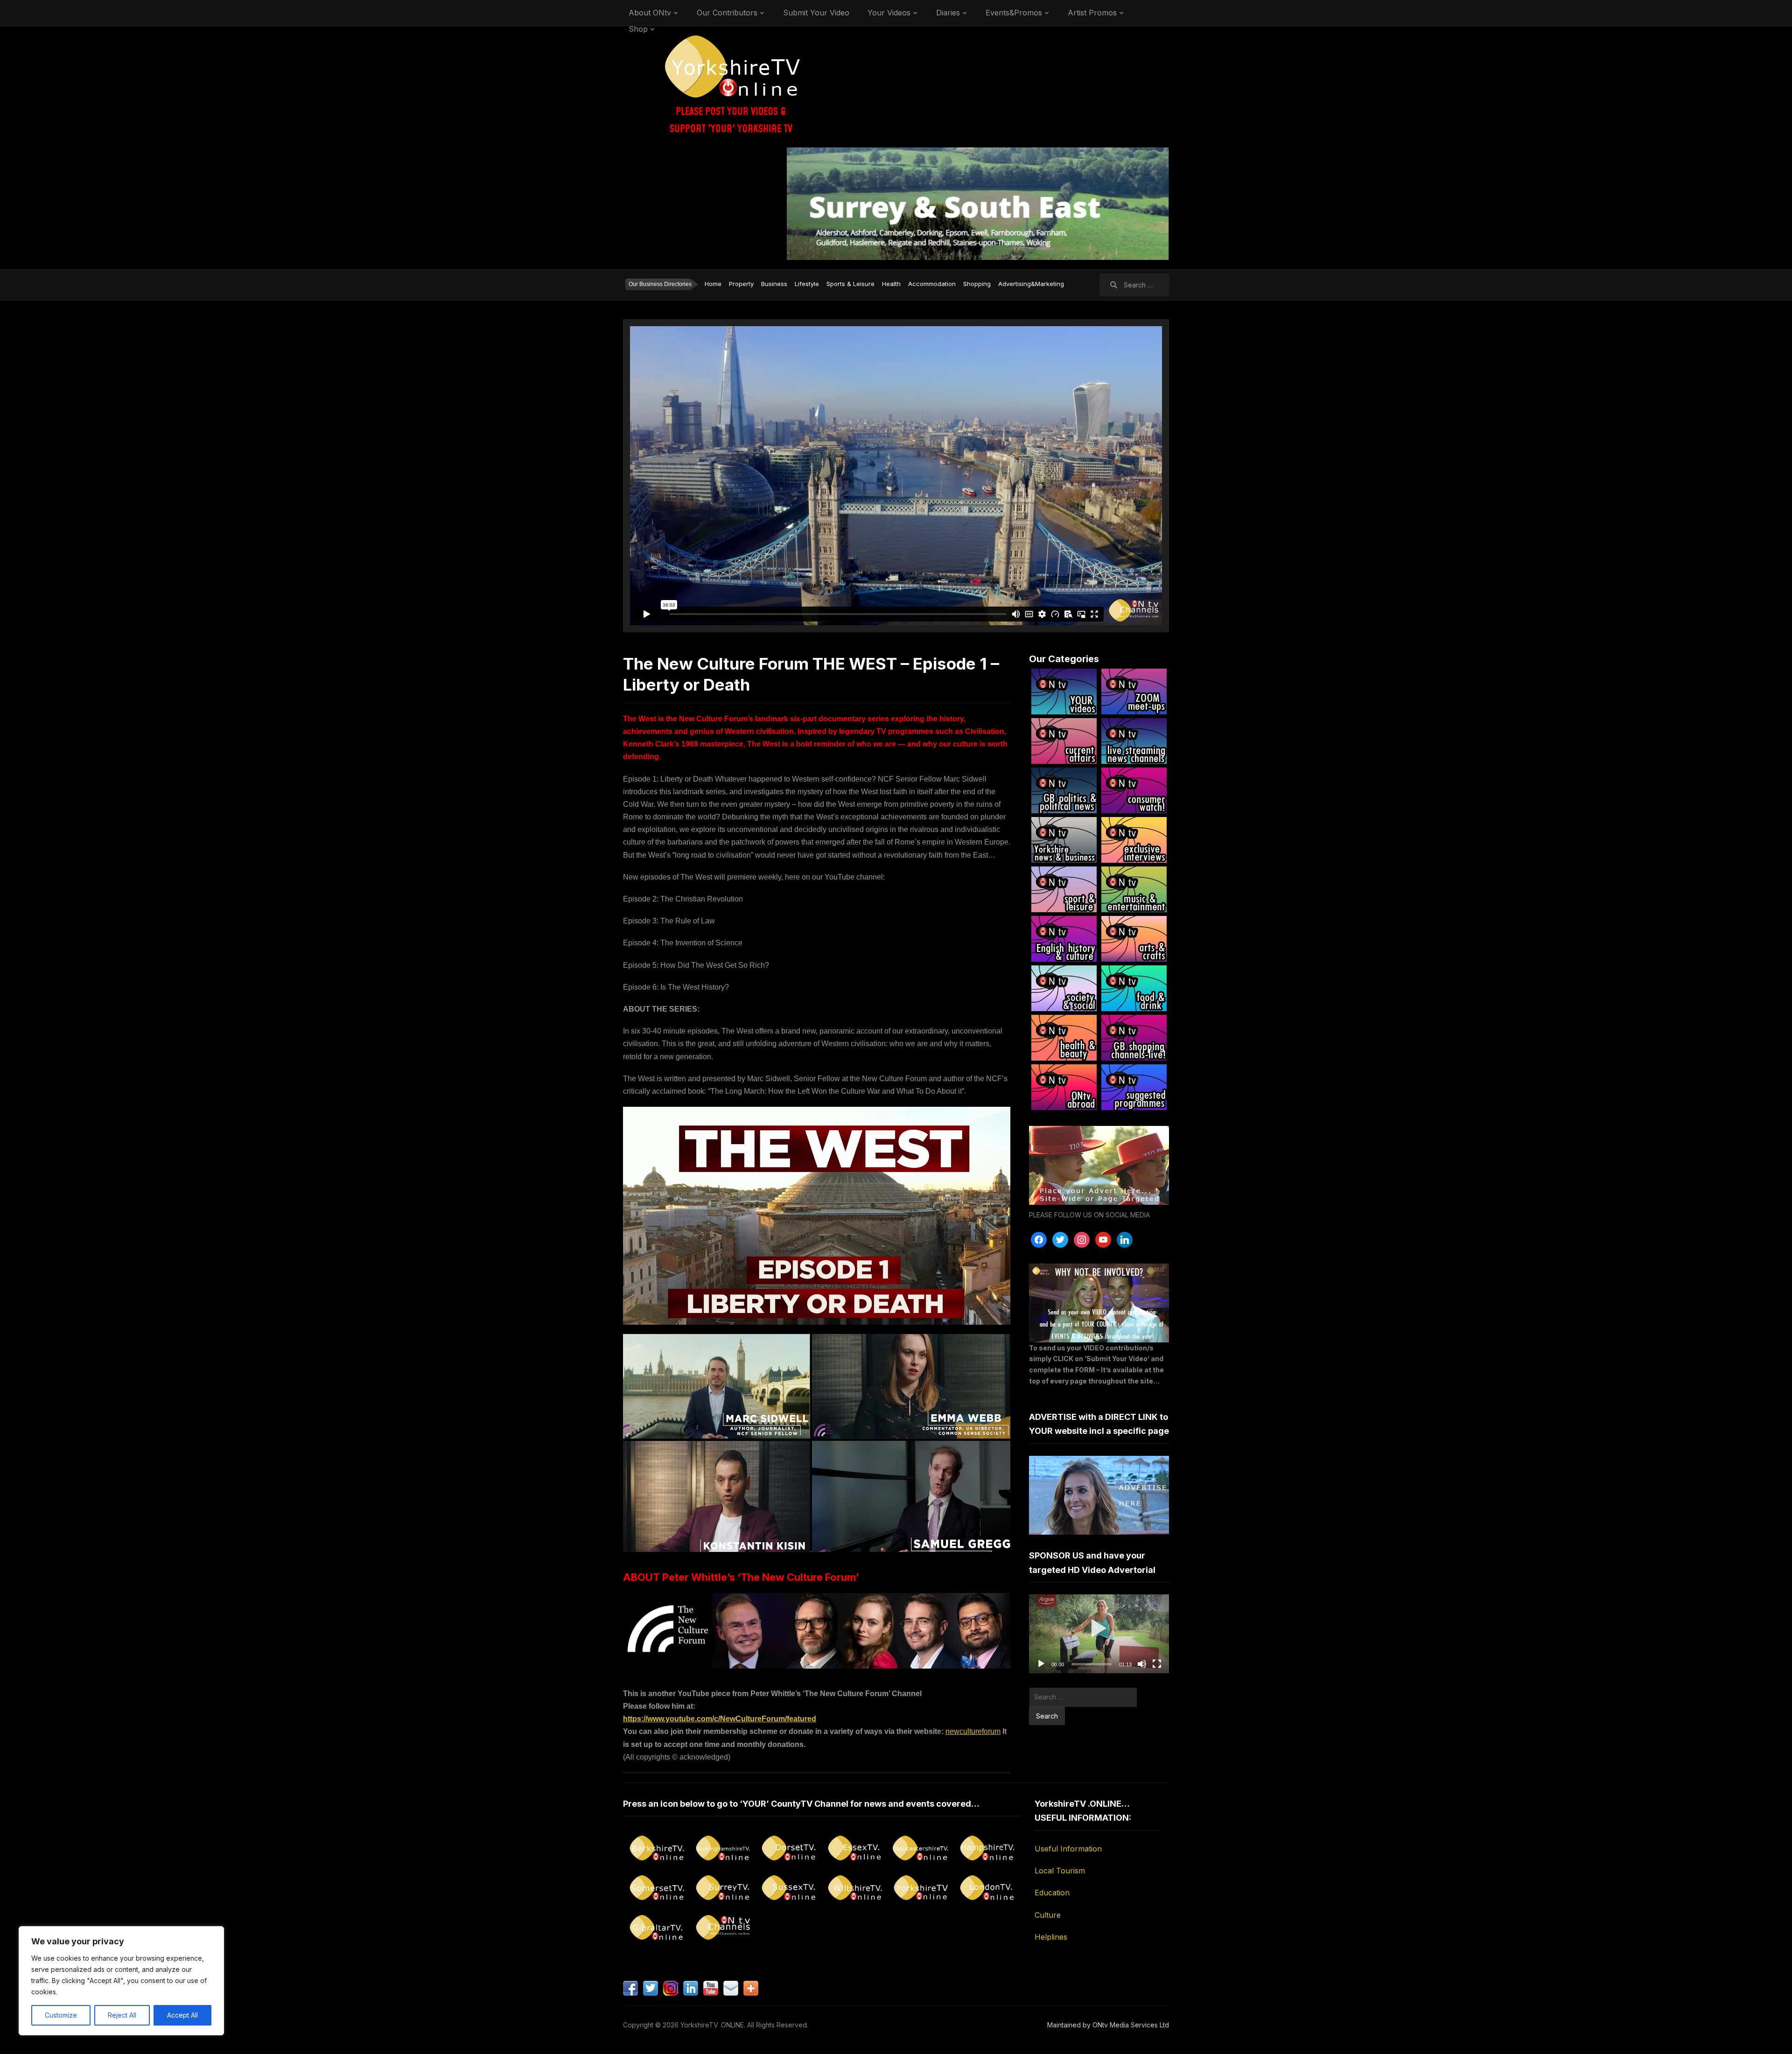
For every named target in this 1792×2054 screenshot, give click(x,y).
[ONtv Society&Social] (1064, 988)
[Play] (1041, 1664)
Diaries (948, 13)
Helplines (1051, 1937)
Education (1052, 1893)
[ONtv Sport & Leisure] (1064, 889)
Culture (1048, 1915)
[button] (1099, 1634)
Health (891, 284)
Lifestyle (807, 284)
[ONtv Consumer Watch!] (1134, 790)
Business (774, 284)
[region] (121, 1981)
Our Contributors (727, 13)
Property (741, 284)
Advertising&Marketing (1031, 284)
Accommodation (932, 284)
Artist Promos (1092, 13)
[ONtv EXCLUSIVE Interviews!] (1134, 840)
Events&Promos (1014, 13)
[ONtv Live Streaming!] (1134, 741)
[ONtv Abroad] (1064, 1087)
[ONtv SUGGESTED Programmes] (1134, 1087)
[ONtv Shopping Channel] (1134, 1038)
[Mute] (1142, 1664)
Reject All (122, 2015)
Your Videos (889, 13)
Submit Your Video (816, 13)
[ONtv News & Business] (1064, 840)
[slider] (1092, 1664)
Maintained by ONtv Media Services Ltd (1108, 2025)
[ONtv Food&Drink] (1134, 988)
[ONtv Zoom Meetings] (1134, 692)
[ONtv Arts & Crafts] (1134, 939)
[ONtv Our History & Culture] (1064, 939)
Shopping (977, 284)
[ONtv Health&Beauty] (1064, 1038)
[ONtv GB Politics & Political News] (1064, 790)
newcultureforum (973, 1731)
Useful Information (1068, 1849)
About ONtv (650, 13)
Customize (61, 2015)
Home (713, 284)
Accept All (182, 2015)
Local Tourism (1060, 1871)
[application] (1099, 1634)
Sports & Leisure (850, 284)
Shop (638, 29)
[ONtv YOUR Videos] (1064, 692)
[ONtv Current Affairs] (1064, 741)
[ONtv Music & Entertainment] (1134, 889)
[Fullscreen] (1157, 1664)
